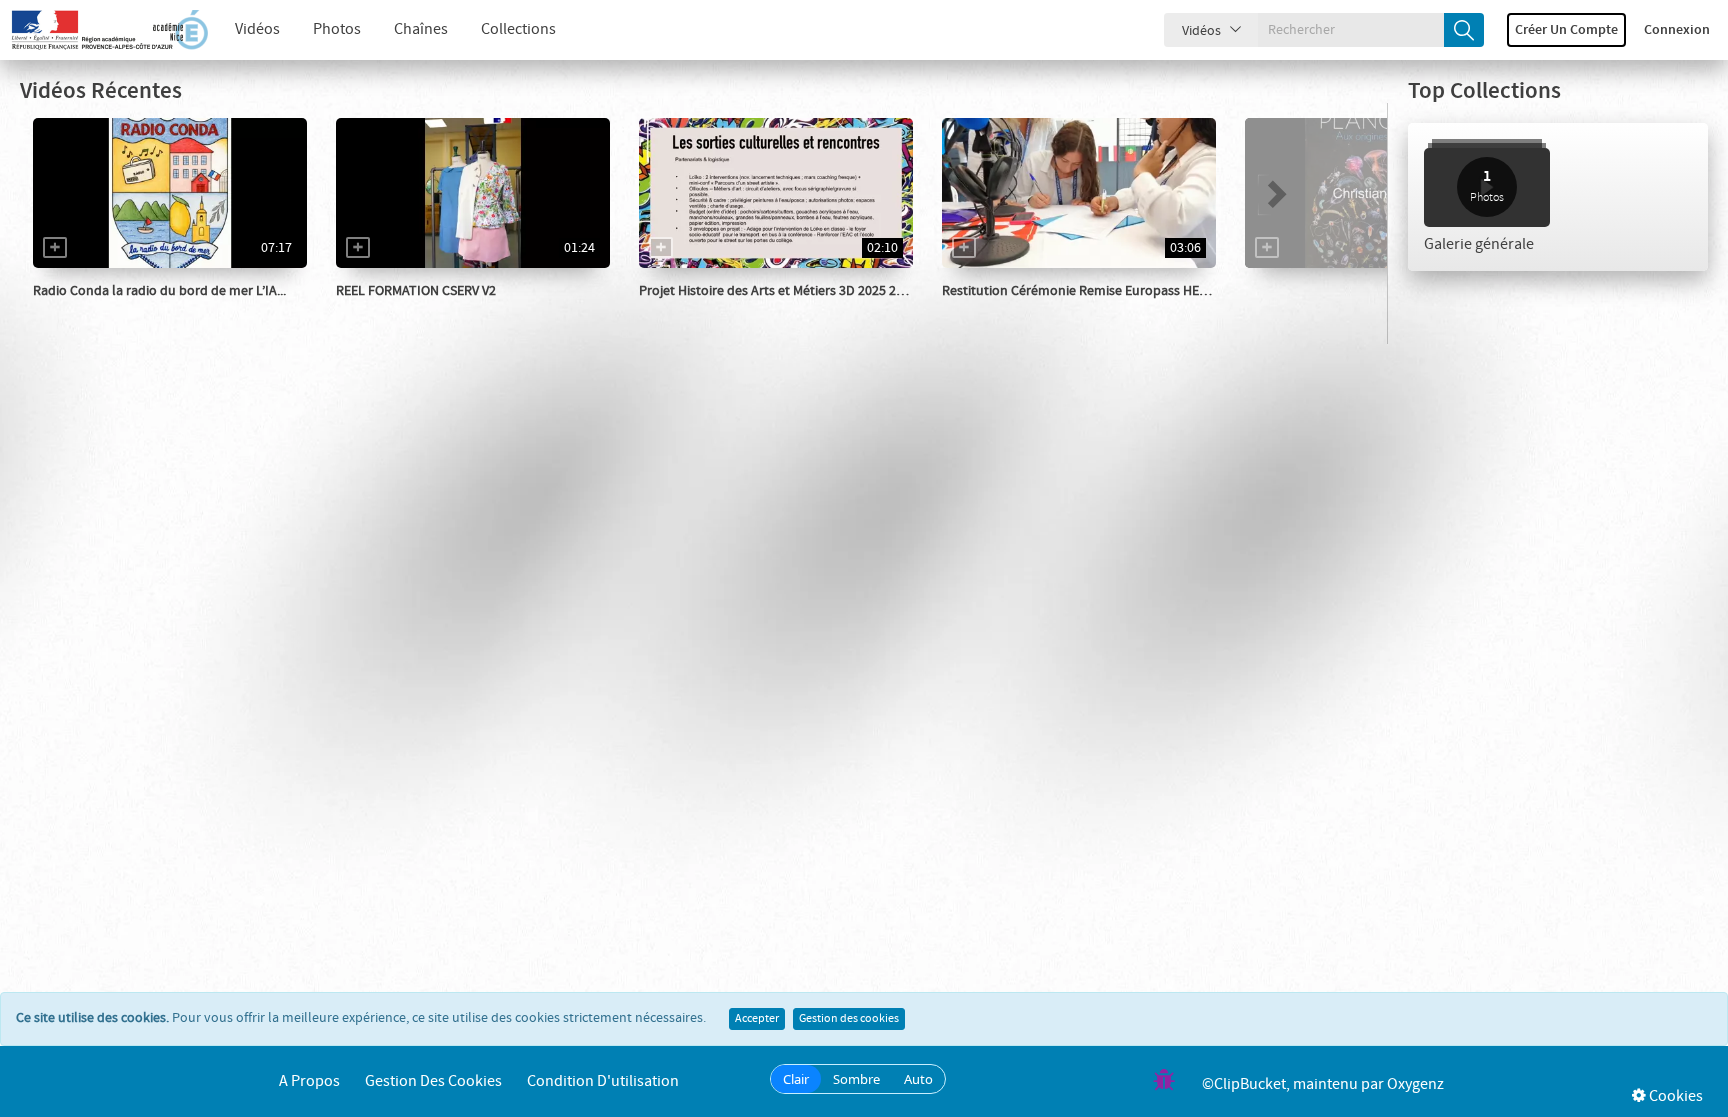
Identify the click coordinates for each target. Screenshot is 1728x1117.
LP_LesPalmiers (405, 311)
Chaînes (421, 29)
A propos (309, 1081)
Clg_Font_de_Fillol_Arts (734, 311)
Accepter (757, 1019)
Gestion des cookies (849, 1019)
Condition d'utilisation (603, 1081)
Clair (796, 1079)
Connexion (1677, 30)
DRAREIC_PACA (1010, 311)
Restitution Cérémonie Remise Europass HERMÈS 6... (1096, 291)
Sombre (856, 1079)
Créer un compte (1566, 30)
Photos (337, 29)
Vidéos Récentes (101, 91)
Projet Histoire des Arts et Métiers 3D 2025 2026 (778, 291)
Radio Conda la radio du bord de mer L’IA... (159, 291)
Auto (918, 1079)
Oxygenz (1415, 1084)
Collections (518, 29)
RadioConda (92, 311)
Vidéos (257, 29)
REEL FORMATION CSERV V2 (416, 291)
